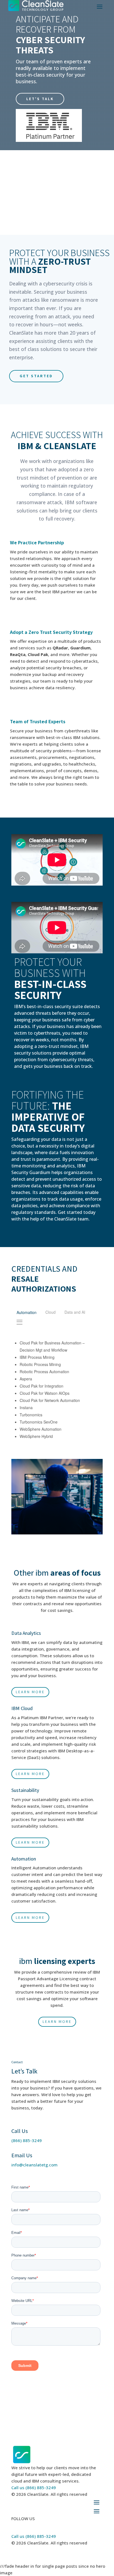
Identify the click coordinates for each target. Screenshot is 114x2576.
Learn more (30, 1692)
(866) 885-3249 (27, 2140)
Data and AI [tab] (75, 1312)
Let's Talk (40, 99)
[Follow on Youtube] (27, 2526)
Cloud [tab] (50, 1312)
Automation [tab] (27, 1312)
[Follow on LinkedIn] (16, 2526)
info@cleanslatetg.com (34, 2165)
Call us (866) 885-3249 (34, 2487)
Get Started (36, 376)
